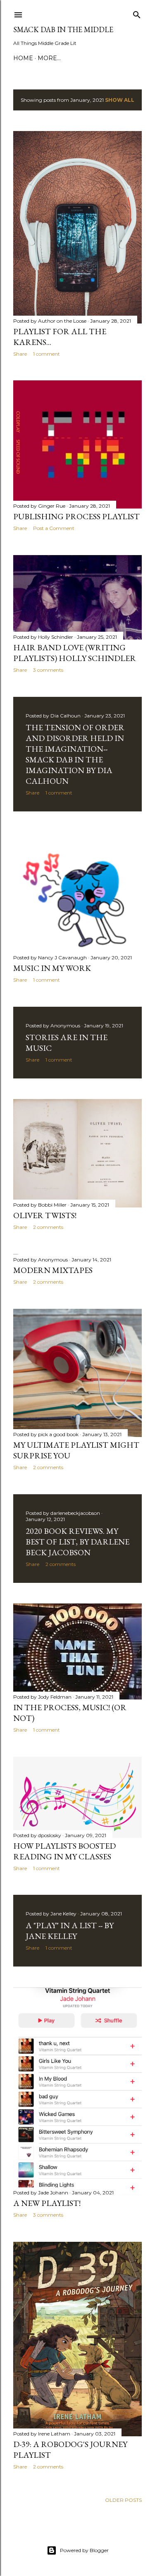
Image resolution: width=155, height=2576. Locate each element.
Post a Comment (54, 528)
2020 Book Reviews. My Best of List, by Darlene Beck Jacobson (77, 1542)
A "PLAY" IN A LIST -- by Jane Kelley (70, 1931)
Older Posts (123, 2500)
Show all (120, 100)
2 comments (48, 1227)
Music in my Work (52, 968)
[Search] (137, 13)
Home (23, 58)
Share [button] (20, 354)
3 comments (48, 670)
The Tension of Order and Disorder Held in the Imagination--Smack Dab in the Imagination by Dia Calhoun (75, 754)
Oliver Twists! (45, 1215)
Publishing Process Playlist (76, 516)
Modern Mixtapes (53, 1270)
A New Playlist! (47, 2203)
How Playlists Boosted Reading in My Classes (64, 1851)
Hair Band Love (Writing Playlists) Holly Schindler (75, 653)
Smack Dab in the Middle (63, 29)
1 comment (46, 354)
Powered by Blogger (84, 2550)
